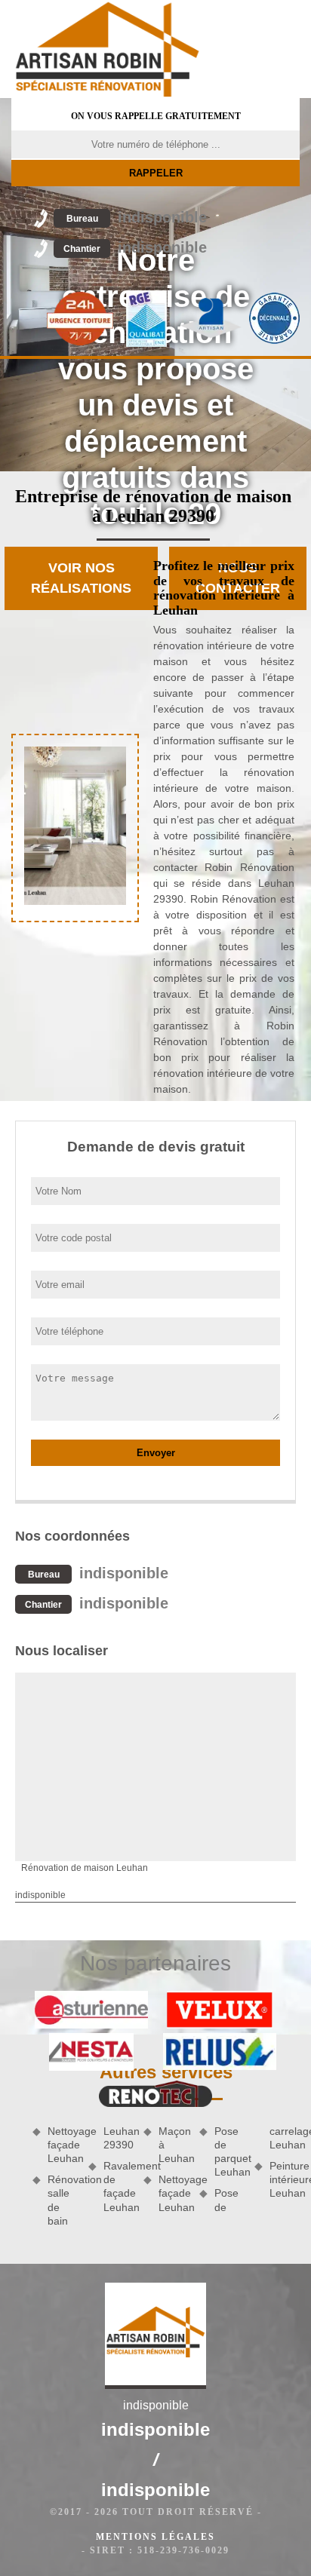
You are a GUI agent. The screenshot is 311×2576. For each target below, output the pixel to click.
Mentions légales (155, 2537)
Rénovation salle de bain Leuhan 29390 (90, 2176)
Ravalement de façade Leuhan (119, 2187)
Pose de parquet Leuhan (229, 2152)
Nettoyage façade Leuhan (63, 2145)
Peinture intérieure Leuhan (285, 2179)
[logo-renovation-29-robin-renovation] (107, 49)
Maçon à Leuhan (174, 2145)
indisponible (137, 217)
